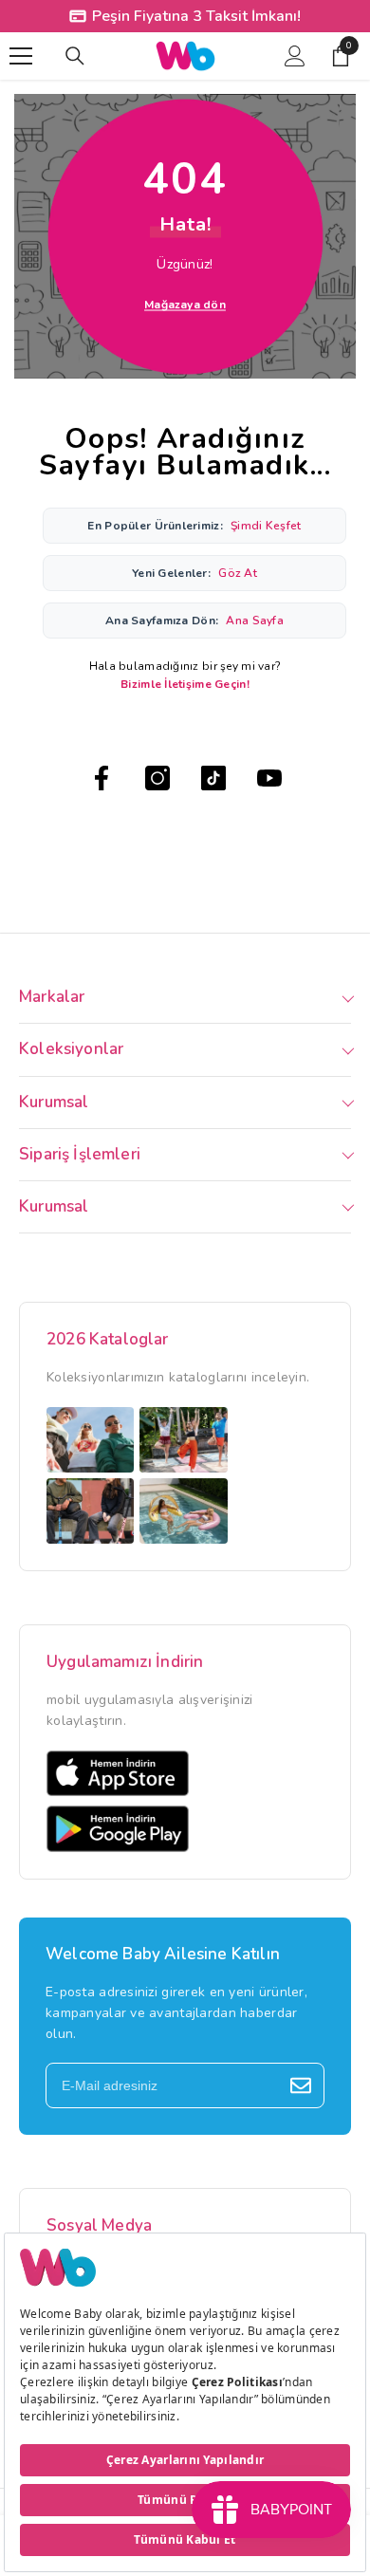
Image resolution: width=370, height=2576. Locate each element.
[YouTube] (269, 778)
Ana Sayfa (255, 621)
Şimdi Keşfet (266, 526)
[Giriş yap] (295, 56)
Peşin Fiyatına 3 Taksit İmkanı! (196, 16)
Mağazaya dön (185, 305)
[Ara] (75, 56)
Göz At (238, 573)
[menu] (21, 56)
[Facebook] (102, 778)
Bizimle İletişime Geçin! (185, 684)
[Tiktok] (213, 778)
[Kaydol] (301, 2085)
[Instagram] (157, 778)
